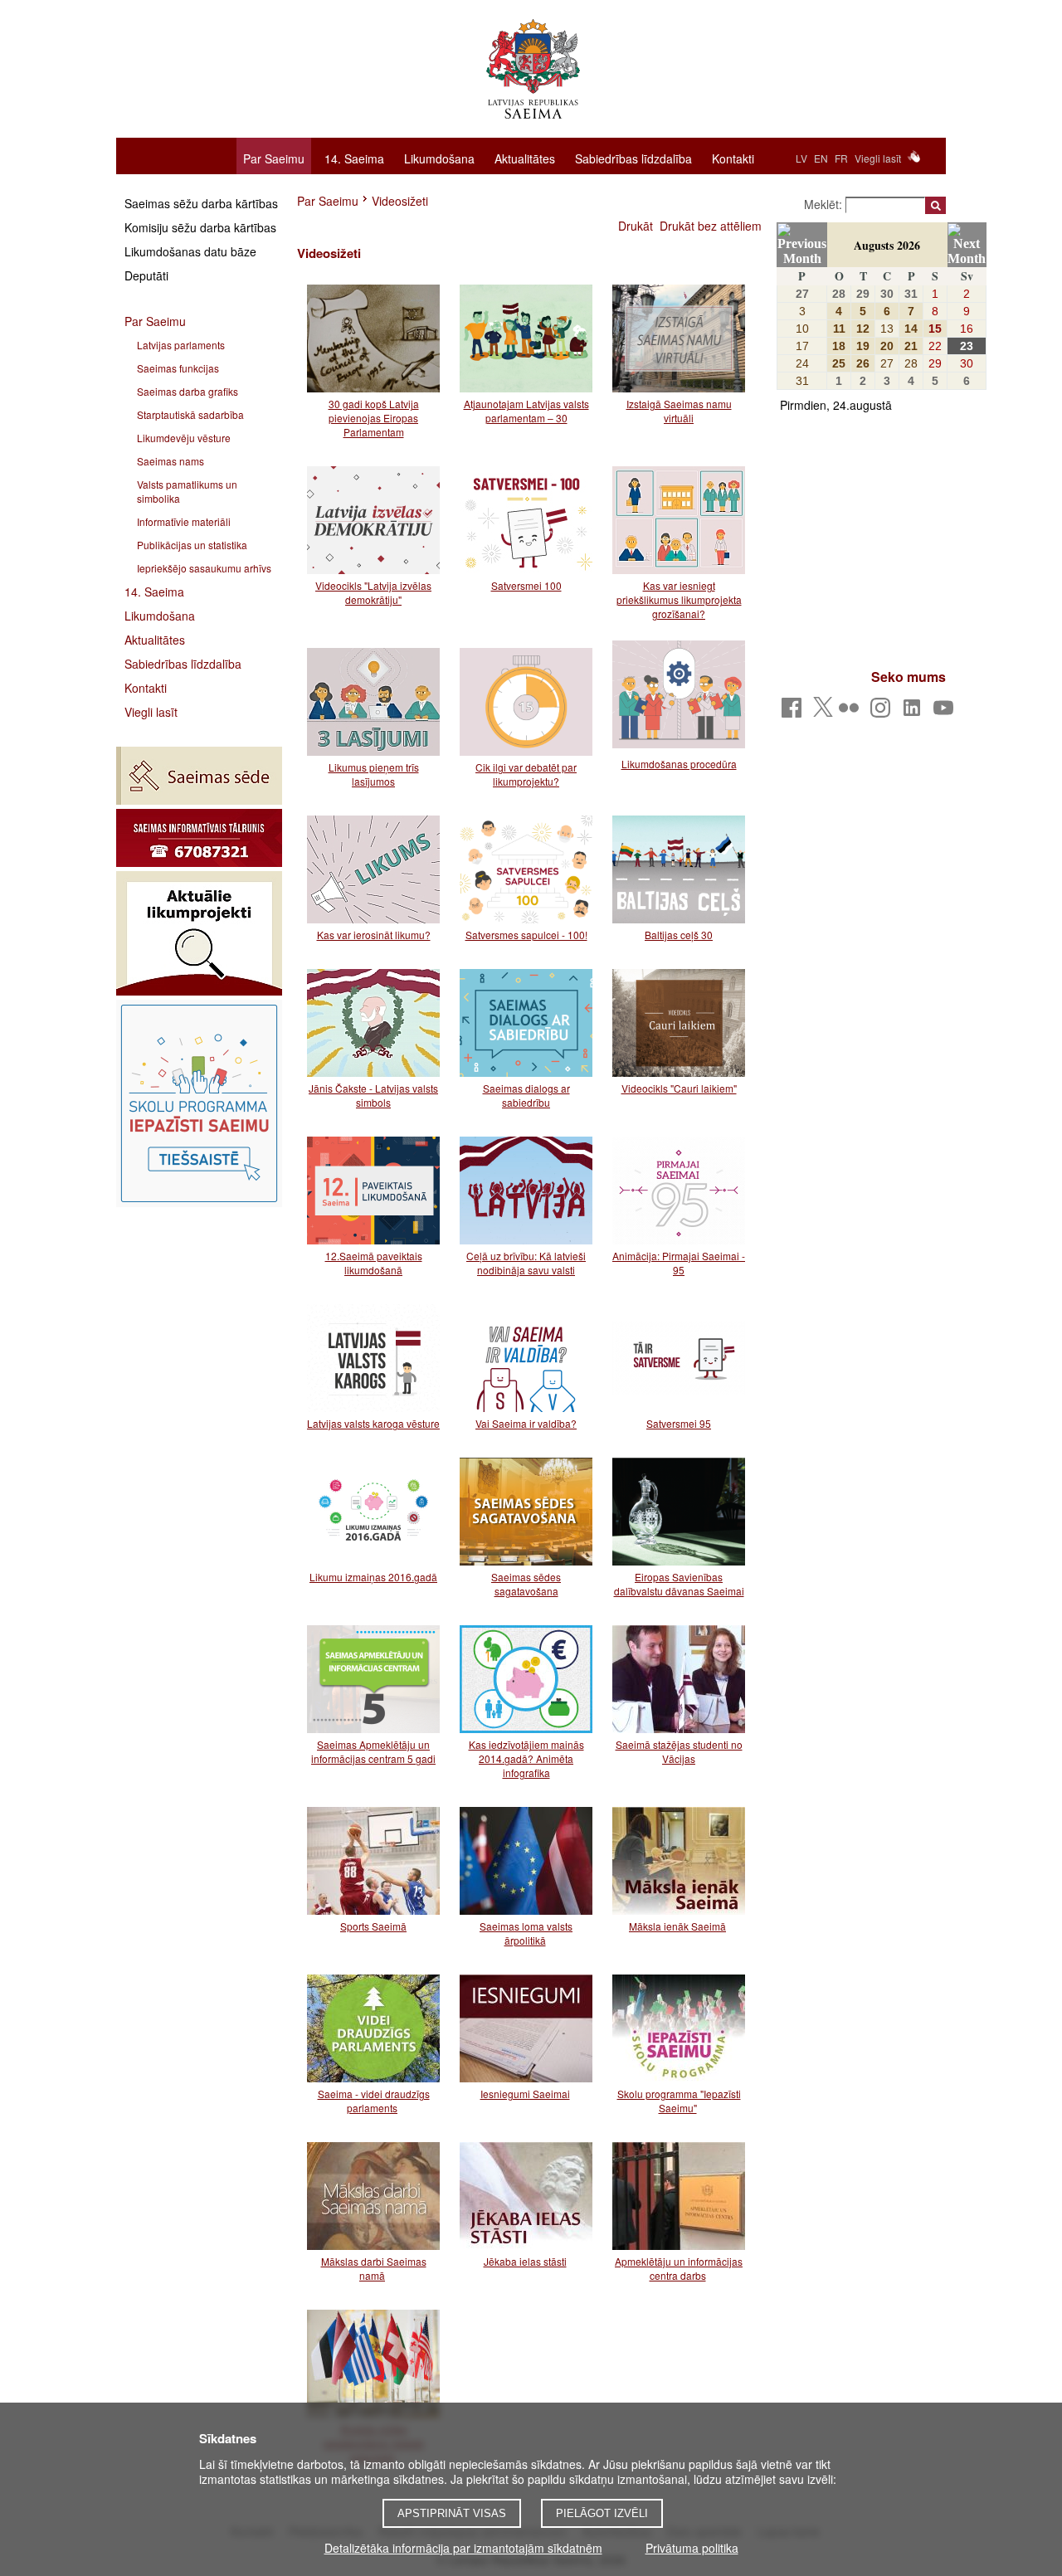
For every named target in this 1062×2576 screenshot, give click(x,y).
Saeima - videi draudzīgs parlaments (374, 2101)
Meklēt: (825, 204)
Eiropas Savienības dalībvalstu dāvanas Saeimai (679, 1584)
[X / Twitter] (823, 712)
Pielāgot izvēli (602, 2513)
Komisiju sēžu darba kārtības (200, 227)
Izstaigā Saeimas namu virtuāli (679, 411)
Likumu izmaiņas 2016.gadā (373, 1577)
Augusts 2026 (887, 245)
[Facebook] (794, 712)
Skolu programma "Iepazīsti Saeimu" (679, 2101)
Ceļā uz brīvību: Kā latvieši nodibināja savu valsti (526, 1263)
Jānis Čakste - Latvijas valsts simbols (373, 1095)
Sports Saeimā (373, 1926)
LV (801, 158)
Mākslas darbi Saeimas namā (374, 2268)
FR (841, 158)
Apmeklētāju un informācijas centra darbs (679, 2268)
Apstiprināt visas (452, 2513)
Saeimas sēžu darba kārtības (201, 203)
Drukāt (636, 226)
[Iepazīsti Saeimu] (199, 1103)
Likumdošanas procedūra (679, 764)
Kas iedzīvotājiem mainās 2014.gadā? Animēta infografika (526, 1758)
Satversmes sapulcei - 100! (526, 935)
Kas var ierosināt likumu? (374, 935)
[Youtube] (946, 712)
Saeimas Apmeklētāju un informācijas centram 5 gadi (373, 1751)
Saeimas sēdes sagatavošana (526, 1584)
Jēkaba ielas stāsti (525, 2261)
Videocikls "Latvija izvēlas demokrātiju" (373, 592)
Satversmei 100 (526, 585)
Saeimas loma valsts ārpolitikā (526, 1933)
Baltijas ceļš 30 (679, 935)
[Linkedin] (915, 712)
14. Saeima (354, 158)
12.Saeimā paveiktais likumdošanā (374, 1263)
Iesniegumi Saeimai (525, 2094)
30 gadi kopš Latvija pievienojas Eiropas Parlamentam (374, 418)
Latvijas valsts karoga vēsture (373, 1423)
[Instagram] (883, 712)
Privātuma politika (692, 2548)
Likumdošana (439, 158)
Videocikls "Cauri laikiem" (679, 1088)
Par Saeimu (274, 158)
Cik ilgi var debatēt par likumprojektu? (526, 774)
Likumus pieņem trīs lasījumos (374, 774)
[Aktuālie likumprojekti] (199, 933)
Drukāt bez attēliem (711, 226)
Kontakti (733, 158)
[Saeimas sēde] (199, 776)
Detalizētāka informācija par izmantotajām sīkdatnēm (463, 2548)
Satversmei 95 (679, 1423)
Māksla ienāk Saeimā (677, 1926)
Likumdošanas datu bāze (190, 251)
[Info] (199, 838)
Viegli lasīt (878, 158)
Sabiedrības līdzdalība (633, 158)
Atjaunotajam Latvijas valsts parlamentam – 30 (526, 411)
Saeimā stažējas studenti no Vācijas (679, 1751)
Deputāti (146, 275)
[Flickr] (852, 712)
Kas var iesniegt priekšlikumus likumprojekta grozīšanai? (679, 599)
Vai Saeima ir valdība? (526, 1423)
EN (821, 158)
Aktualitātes (525, 158)
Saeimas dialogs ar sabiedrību (526, 1095)
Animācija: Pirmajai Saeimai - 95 (679, 1263)
